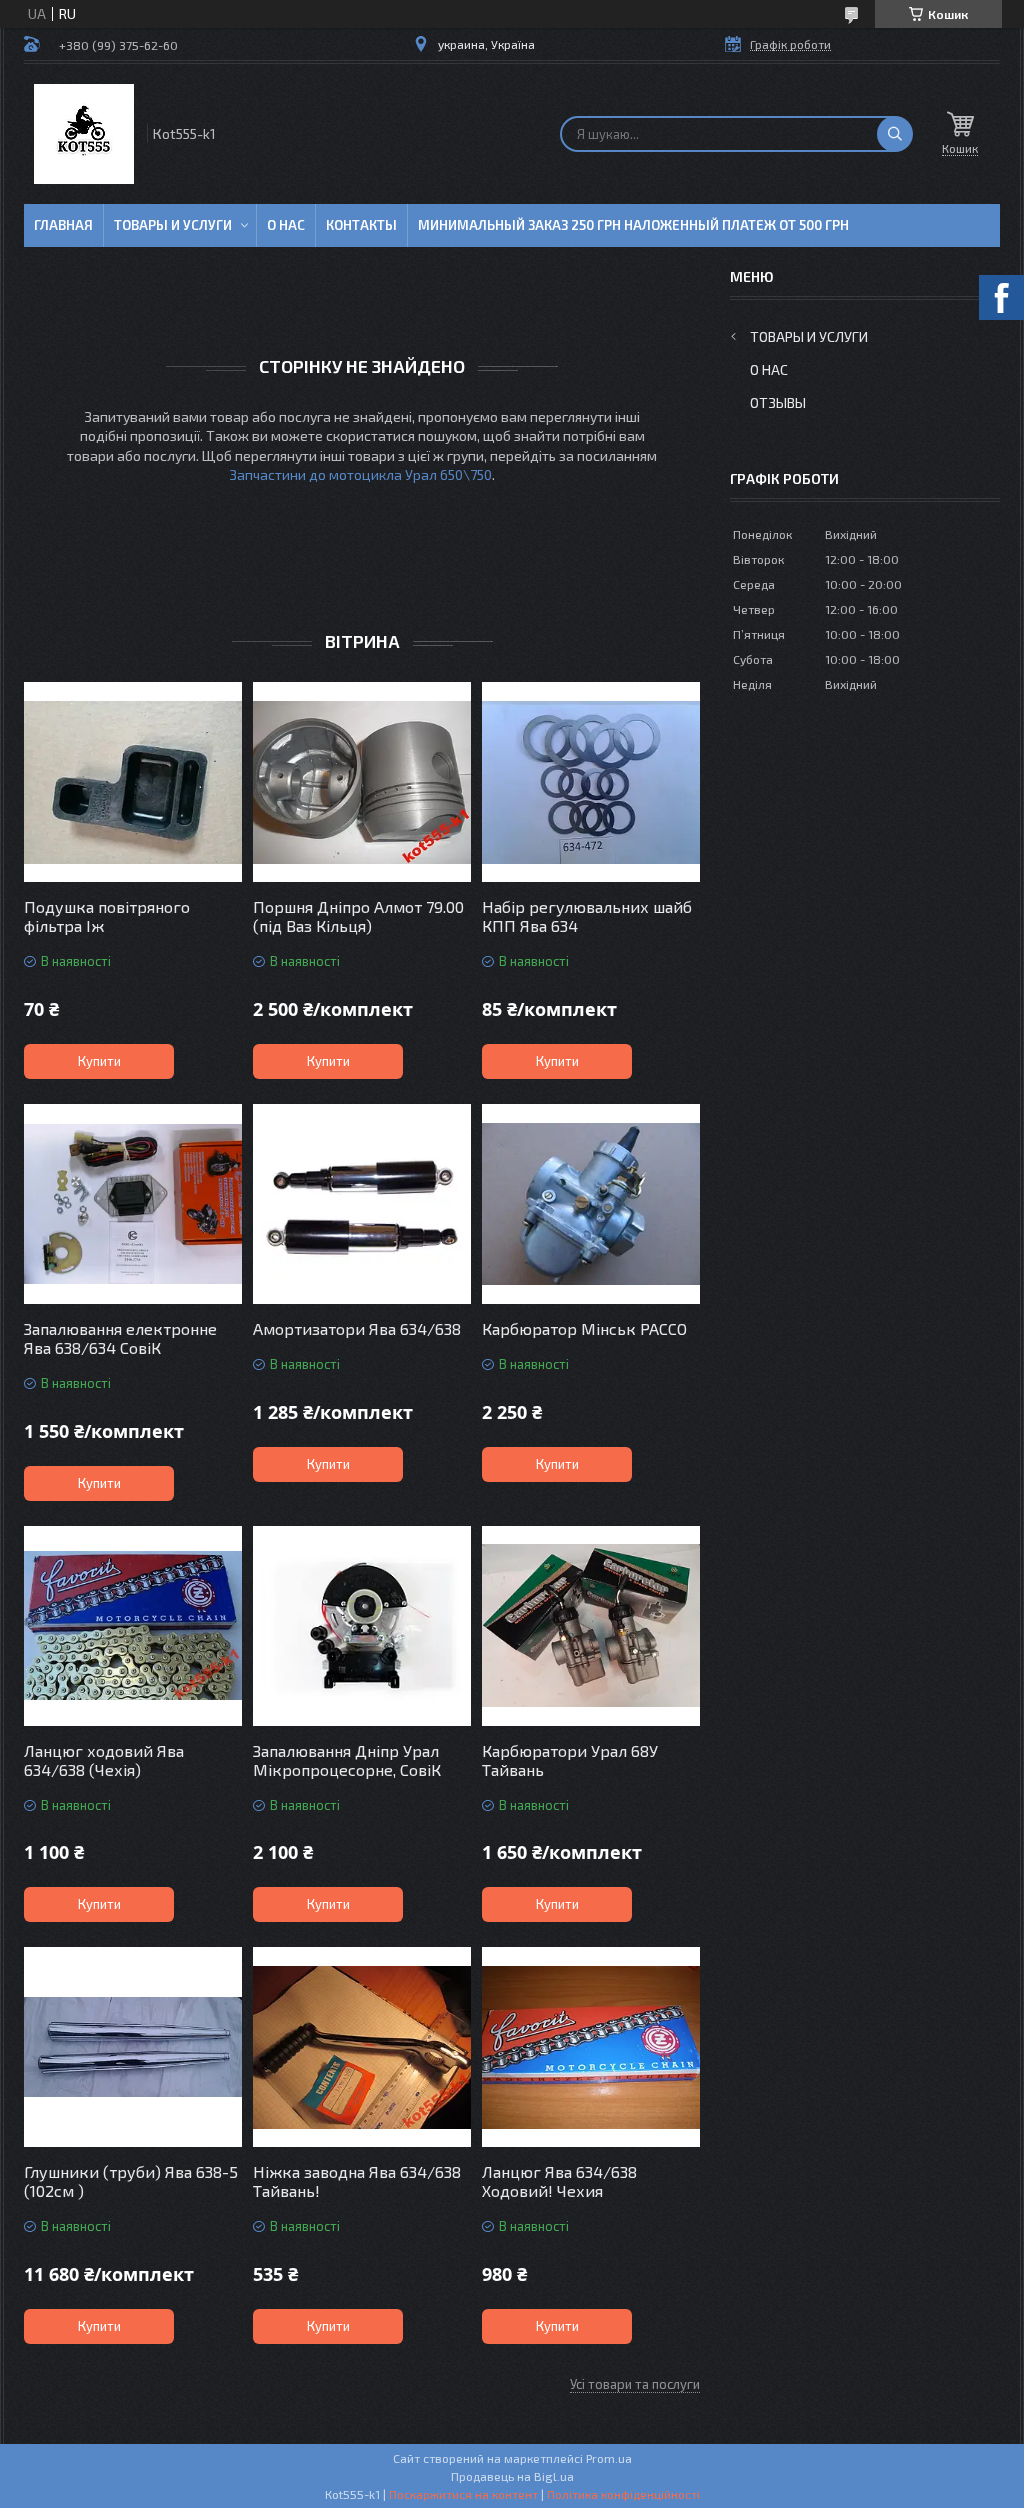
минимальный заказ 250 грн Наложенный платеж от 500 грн (633, 225)
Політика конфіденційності (623, 2494)
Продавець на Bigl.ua (512, 2476)
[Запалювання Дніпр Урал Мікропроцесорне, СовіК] (362, 1626)
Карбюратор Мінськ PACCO (584, 1328)
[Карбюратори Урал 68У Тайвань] (591, 1626)
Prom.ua (609, 2458)
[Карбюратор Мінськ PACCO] (591, 1204)
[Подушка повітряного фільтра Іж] (133, 782)
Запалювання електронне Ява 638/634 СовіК (120, 1338)
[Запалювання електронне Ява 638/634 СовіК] (133, 1204)
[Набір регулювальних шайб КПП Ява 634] (591, 782)
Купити (99, 1061)
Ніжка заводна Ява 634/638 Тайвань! (357, 2181)
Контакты (361, 225)
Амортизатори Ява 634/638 (357, 1328)
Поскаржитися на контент (463, 2494)
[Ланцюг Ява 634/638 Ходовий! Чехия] (591, 2047)
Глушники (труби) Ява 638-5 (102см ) (131, 2181)
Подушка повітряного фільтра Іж (107, 916)
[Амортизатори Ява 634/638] (362, 1204)
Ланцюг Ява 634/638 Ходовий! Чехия (559, 2181)
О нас (286, 225)
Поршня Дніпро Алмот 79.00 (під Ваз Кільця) (358, 916)
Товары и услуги (173, 225)
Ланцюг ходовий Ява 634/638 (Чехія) (104, 1760)
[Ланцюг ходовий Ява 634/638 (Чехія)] (133, 1626)
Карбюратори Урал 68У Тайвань (570, 1760)
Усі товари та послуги (635, 2384)
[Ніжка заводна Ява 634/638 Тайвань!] (362, 2047)
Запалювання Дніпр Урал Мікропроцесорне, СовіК (347, 1760)
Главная (63, 225)
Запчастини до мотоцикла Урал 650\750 (360, 474)
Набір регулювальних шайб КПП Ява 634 (587, 916)
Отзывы (778, 402)
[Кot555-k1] (84, 134)
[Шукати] (895, 134)
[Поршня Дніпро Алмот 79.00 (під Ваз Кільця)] (362, 782)
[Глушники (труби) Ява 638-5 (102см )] (133, 2047)
